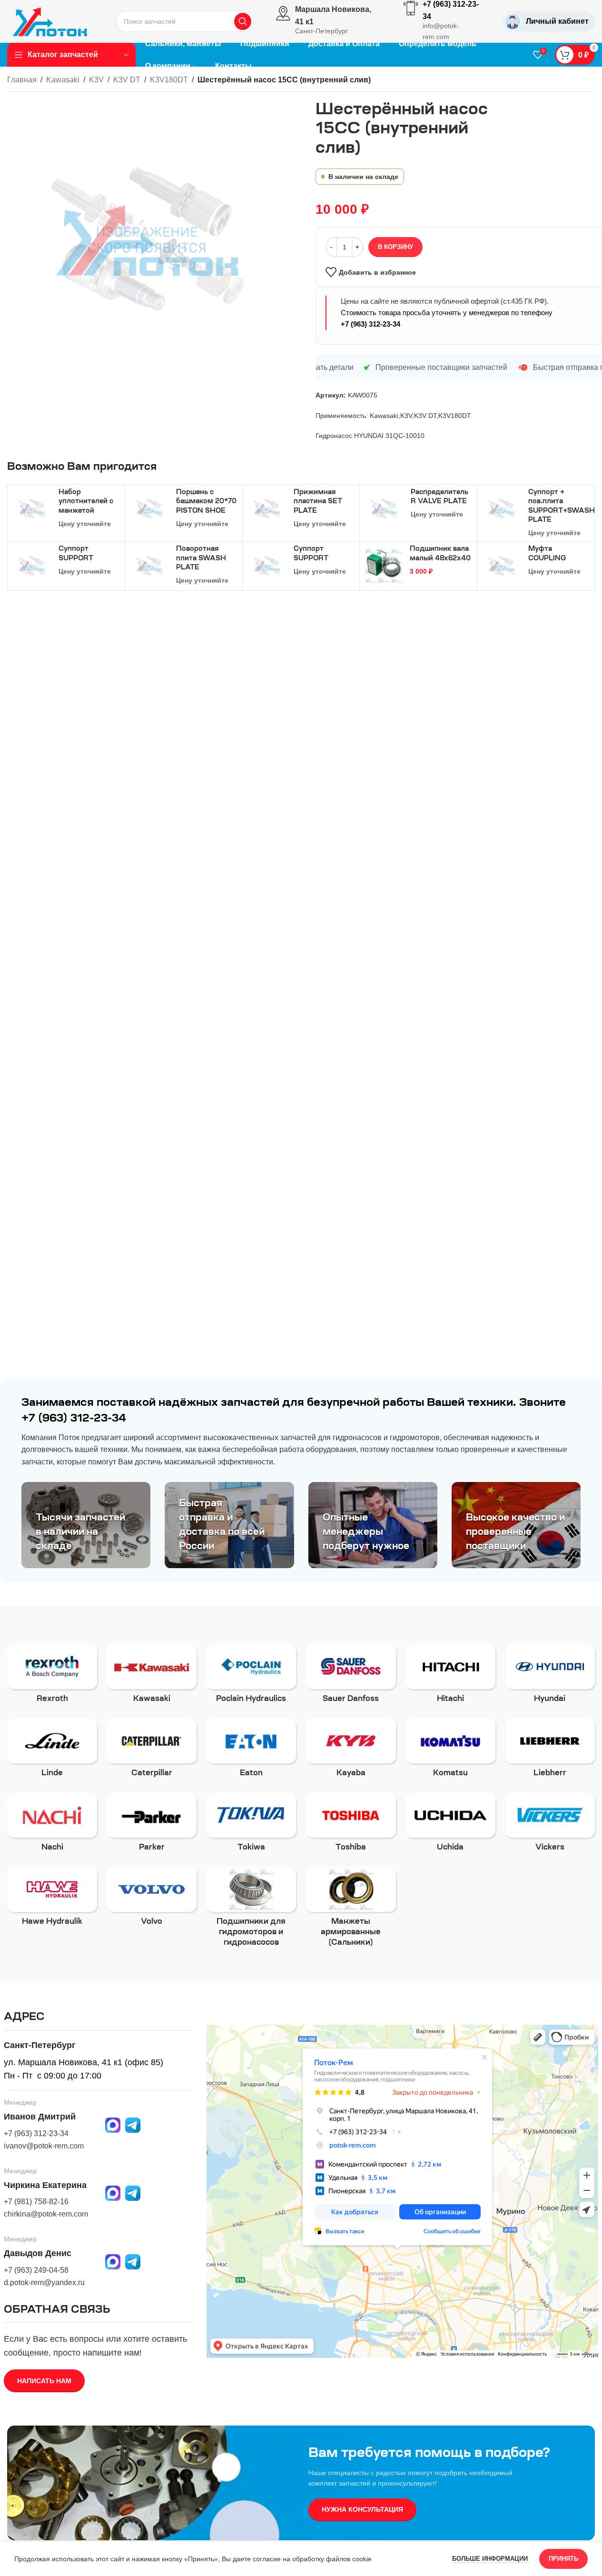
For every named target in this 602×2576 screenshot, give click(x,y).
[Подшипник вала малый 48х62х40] (384, 566)
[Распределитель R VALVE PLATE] (384, 509)
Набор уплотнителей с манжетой (86, 502)
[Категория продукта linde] (52, 1751)
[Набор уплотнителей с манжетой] (32, 509)
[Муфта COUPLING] (502, 566)
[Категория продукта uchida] (450, 1825)
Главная (22, 80)
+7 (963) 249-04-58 (36, 2270)
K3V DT (127, 80)
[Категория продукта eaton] (251, 1751)
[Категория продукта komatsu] (450, 1751)
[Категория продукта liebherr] (550, 1751)
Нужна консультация (362, 2509)
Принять (563, 2559)
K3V (96, 80)
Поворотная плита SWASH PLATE (201, 559)
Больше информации (491, 2559)
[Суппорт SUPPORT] (32, 566)
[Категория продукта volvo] (152, 1900)
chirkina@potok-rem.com (46, 2214)
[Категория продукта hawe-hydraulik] (52, 1900)
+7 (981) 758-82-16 (36, 2202)
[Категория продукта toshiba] (350, 1825)
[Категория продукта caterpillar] (152, 1751)
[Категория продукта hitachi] (450, 1677)
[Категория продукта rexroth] (52, 1677)
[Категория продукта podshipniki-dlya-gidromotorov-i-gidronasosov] (251, 1910)
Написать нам (44, 2381)
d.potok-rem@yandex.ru (44, 2283)
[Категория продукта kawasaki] (152, 1677)
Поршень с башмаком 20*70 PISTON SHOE (206, 502)
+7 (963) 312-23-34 (370, 324)
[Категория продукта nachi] (52, 1825)
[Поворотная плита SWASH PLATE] (149, 566)
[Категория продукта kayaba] (350, 1751)
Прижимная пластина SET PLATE (318, 502)
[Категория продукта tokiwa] (251, 1825)
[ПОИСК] (243, 21)
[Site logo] (50, 21)
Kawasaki (63, 80)
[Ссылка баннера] (86, 1525)
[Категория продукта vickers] (550, 1825)
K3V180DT (169, 80)
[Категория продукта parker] (152, 1825)
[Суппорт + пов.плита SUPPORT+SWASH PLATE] (502, 509)
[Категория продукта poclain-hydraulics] (251, 1677)
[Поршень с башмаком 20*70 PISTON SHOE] (149, 509)
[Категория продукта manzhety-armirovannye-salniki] (350, 1910)
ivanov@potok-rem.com (44, 2146)
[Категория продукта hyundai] (550, 1677)
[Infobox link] (329, 21)
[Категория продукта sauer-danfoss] (350, 1677)
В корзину (395, 247)
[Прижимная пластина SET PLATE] (267, 509)
